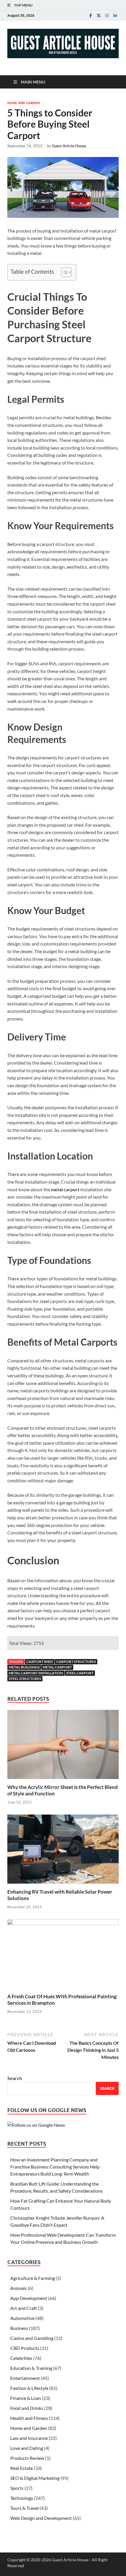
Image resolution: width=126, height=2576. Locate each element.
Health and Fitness (29, 2418)
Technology (22, 2498)
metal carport (57, 1667)
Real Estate (22, 2468)
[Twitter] (99, 15)
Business (19, 2328)
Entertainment (25, 2378)
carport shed (40, 1662)
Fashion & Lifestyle (29, 2388)
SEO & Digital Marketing (35, 2478)
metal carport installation (36, 1673)
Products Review (27, 2458)
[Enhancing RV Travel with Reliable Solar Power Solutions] (63, 1851)
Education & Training (31, 2368)
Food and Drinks (27, 2408)
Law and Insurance (29, 2438)
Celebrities (21, 2358)
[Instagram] (107, 15)
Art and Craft (24, 2308)
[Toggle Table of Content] (63, 272)
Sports (17, 2488)
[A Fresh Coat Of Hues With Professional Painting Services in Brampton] (63, 1956)
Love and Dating (27, 2448)
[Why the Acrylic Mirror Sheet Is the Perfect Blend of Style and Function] (63, 1746)
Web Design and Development (41, 2518)
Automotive (22, 2318)
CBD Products (25, 2348)
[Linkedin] (115, 15)
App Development (29, 2298)
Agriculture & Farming (33, 2278)
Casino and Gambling (32, 2338)
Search (15, 2078)
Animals (18, 2288)
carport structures (76, 1662)
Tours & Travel (24, 2508)
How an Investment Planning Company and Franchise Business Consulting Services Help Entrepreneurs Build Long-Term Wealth (55, 2167)
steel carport (80, 1673)
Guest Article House (69, 146)
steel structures (25, 1679)
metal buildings (24, 1667)
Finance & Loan (26, 2398)
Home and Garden (23, 103)
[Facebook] (91, 15)
